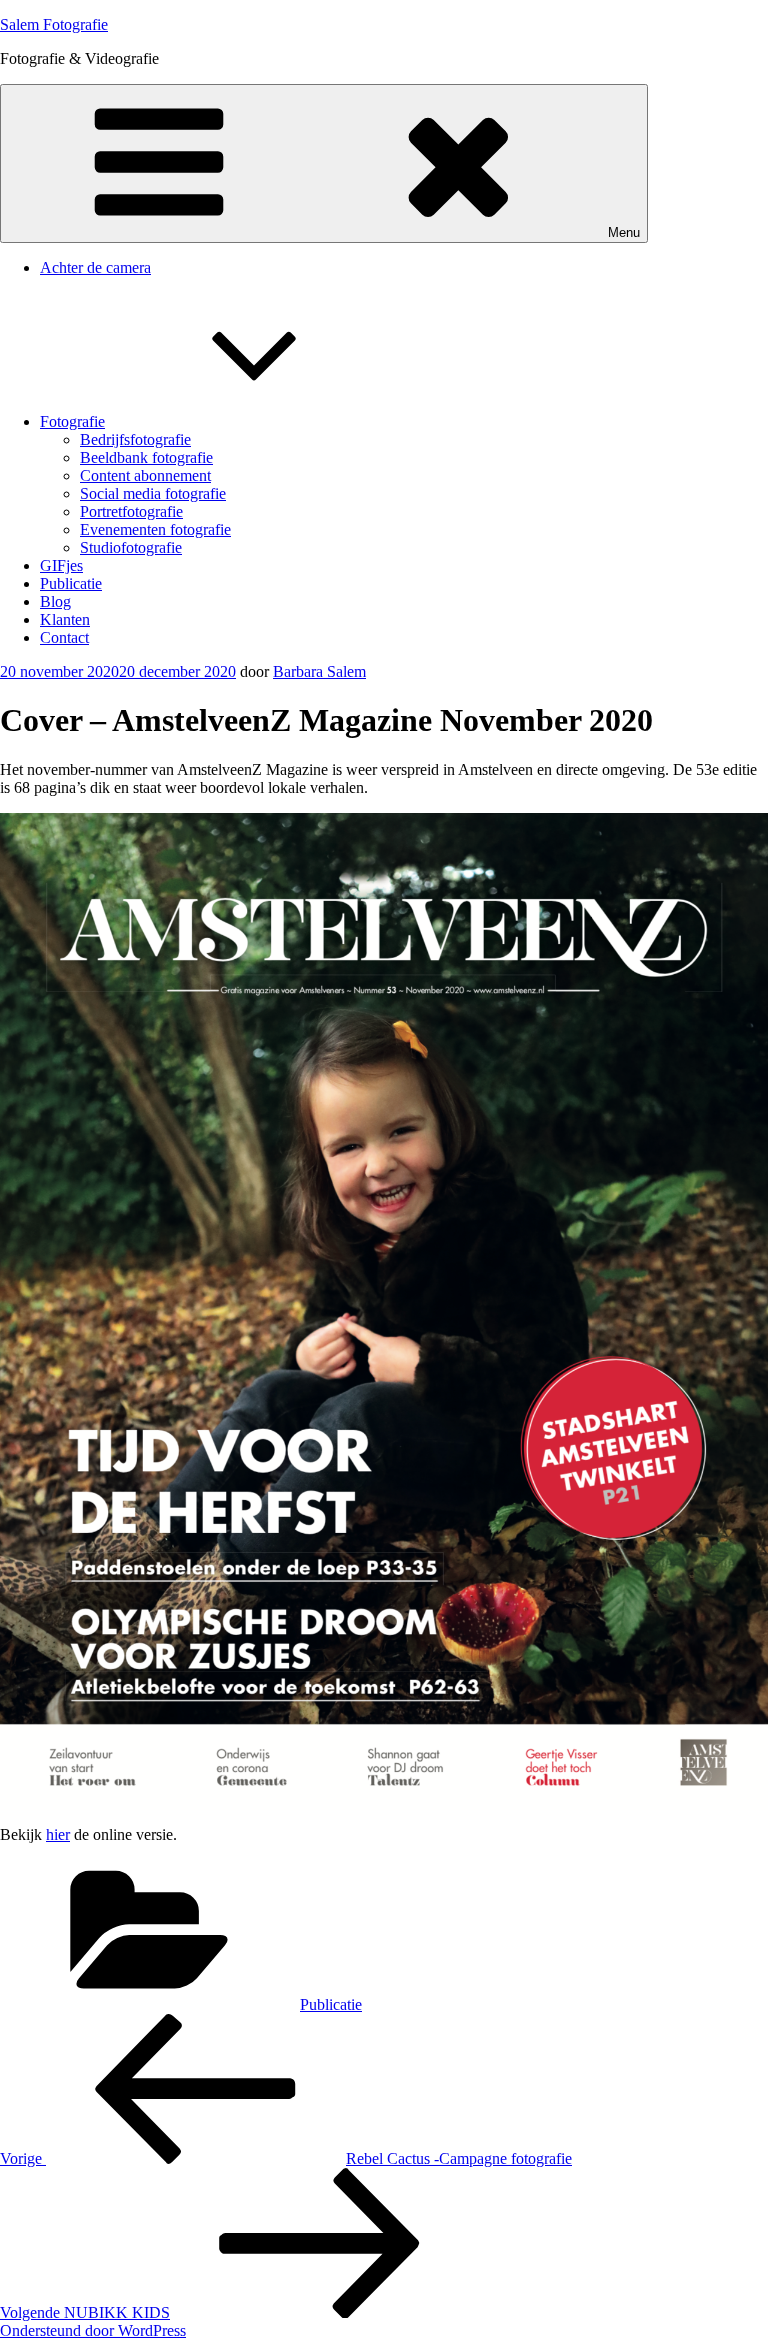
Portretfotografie (131, 511)
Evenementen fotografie (155, 529)
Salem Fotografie (54, 24)
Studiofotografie (131, 547)
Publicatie (71, 583)
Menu (624, 232)
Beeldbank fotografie (146, 457)
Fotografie (72, 421)
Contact (64, 637)
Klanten (65, 619)
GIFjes (61, 565)
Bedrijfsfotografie (135, 439)
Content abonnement (145, 475)
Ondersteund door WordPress (93, 2330)
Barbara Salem (319, 671)
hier (58, 1834)
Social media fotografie (153, 493)
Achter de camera (95, 267)
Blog (55, 601)
